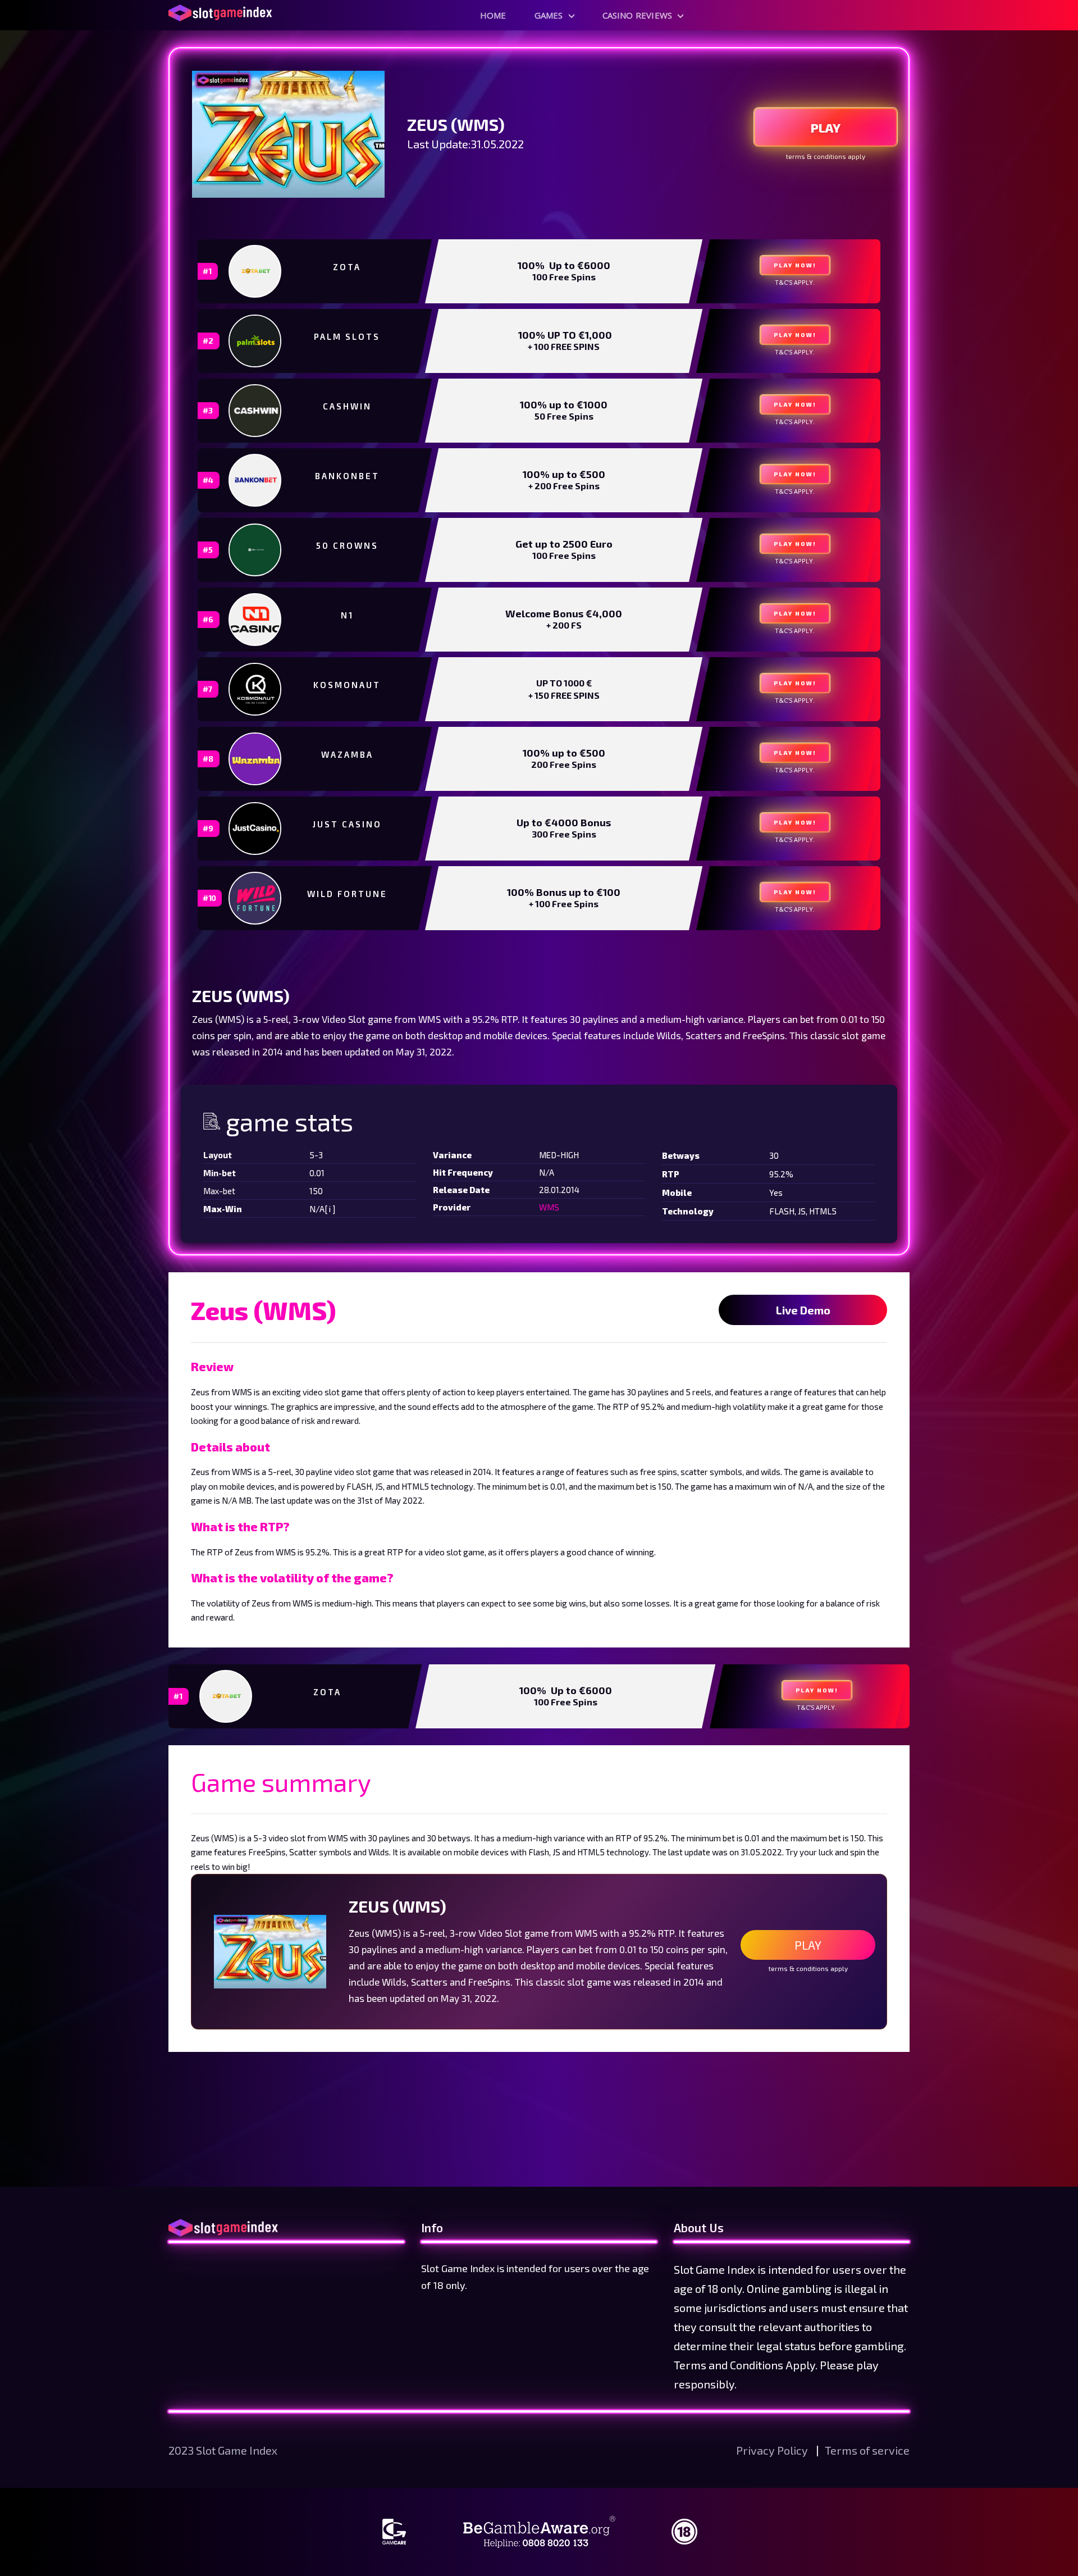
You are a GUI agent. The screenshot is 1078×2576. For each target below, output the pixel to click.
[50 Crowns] (256, 550)
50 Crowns (347, 545)
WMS (549, 1207)
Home (493, 15)
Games (549, 15)
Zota (347, 267)
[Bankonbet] (256, 480)
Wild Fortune (347, 894)
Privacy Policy (773, 2450)
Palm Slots (347, 336)
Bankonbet (347, 476)
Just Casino (347, 824)
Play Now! (795, 265)
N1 (347, 615)
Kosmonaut (347, 685)
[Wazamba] (256, 759)
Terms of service (867, 2450)
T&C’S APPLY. (795, 282)
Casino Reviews (638, 15)
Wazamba (347, 754)
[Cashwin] (256, 411)
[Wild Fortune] (256, 898)
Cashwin (347, 406)
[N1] (256, 620)
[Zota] (256, 271)
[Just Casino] (256, 829)
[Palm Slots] (256, 341)
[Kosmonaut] (256, 689)
